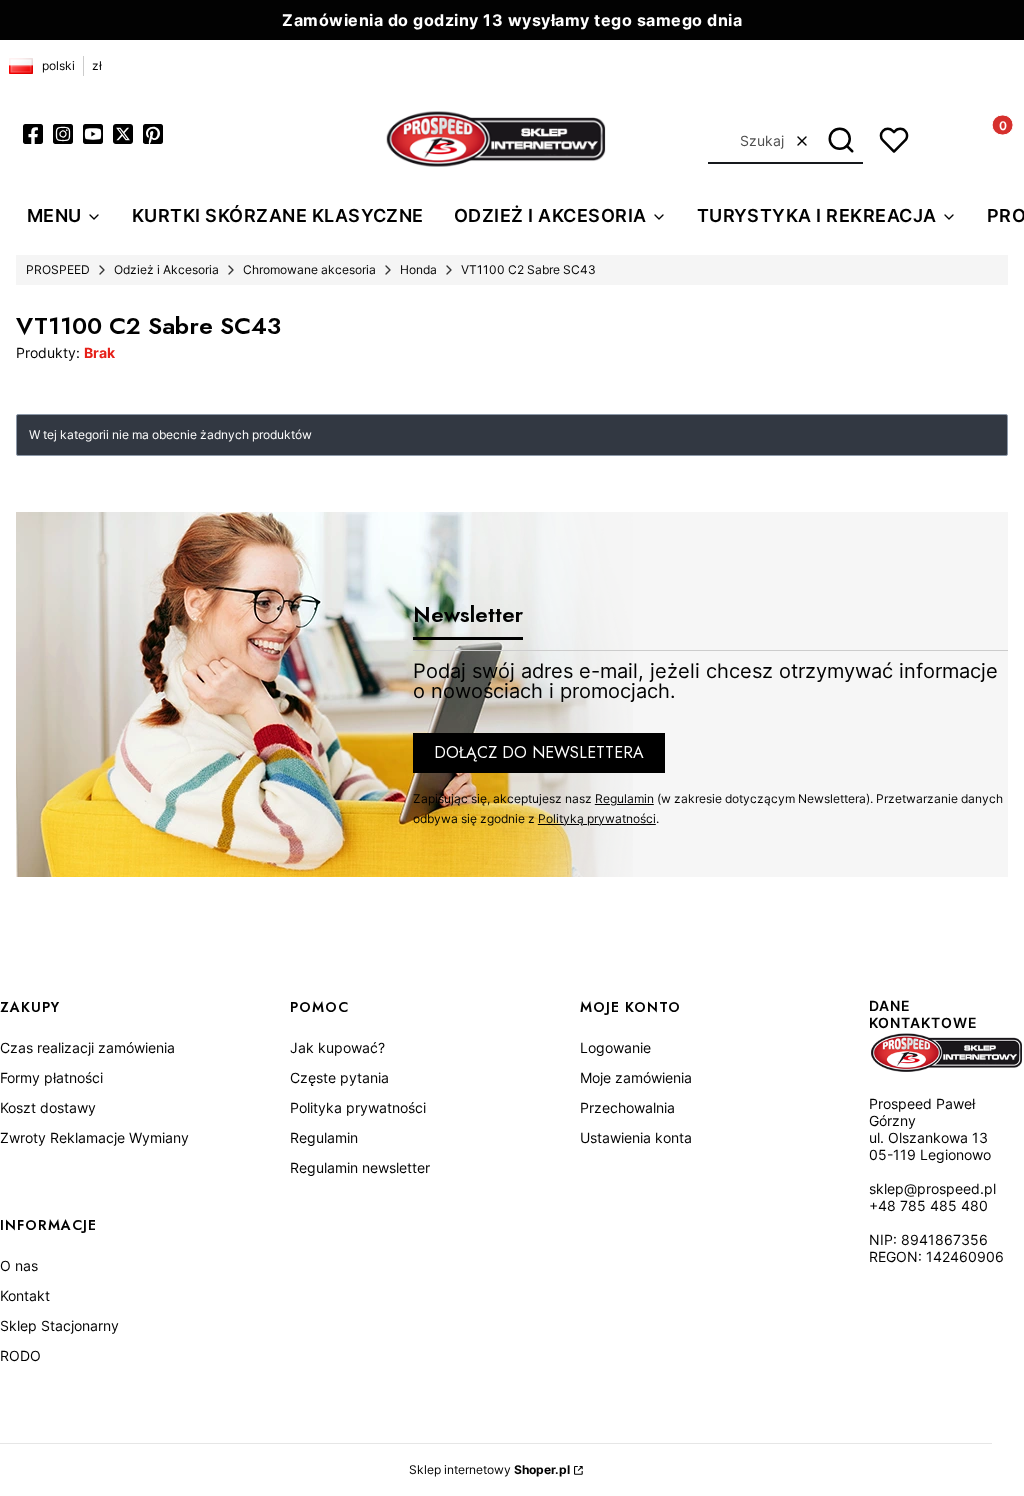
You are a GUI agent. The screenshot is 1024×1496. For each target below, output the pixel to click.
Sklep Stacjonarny (59, 1325)
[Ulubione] (894, 140)
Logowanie (615, 1047)
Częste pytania (339, 1077)
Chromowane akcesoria (309, 269)
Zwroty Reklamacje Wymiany (94, 1137)
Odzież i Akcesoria (166, 269)
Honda (418, 269)
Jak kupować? (337, 1047)
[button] (840, 141)
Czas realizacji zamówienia (87, 1047)
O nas (19, 1265)
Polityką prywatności (597, 818)
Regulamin (624, 798)
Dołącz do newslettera (539, 752)
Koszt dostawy (48, 1107)
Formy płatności (51, 1077)
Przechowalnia (627, 1107)
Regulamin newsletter (360, 1167)
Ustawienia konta (636, 1137)
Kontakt (25, 1295)
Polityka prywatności (358, 1107)
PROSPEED (58, 269)
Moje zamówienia (636, 1077)
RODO (20, 1355)
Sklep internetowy (489, 1469)
